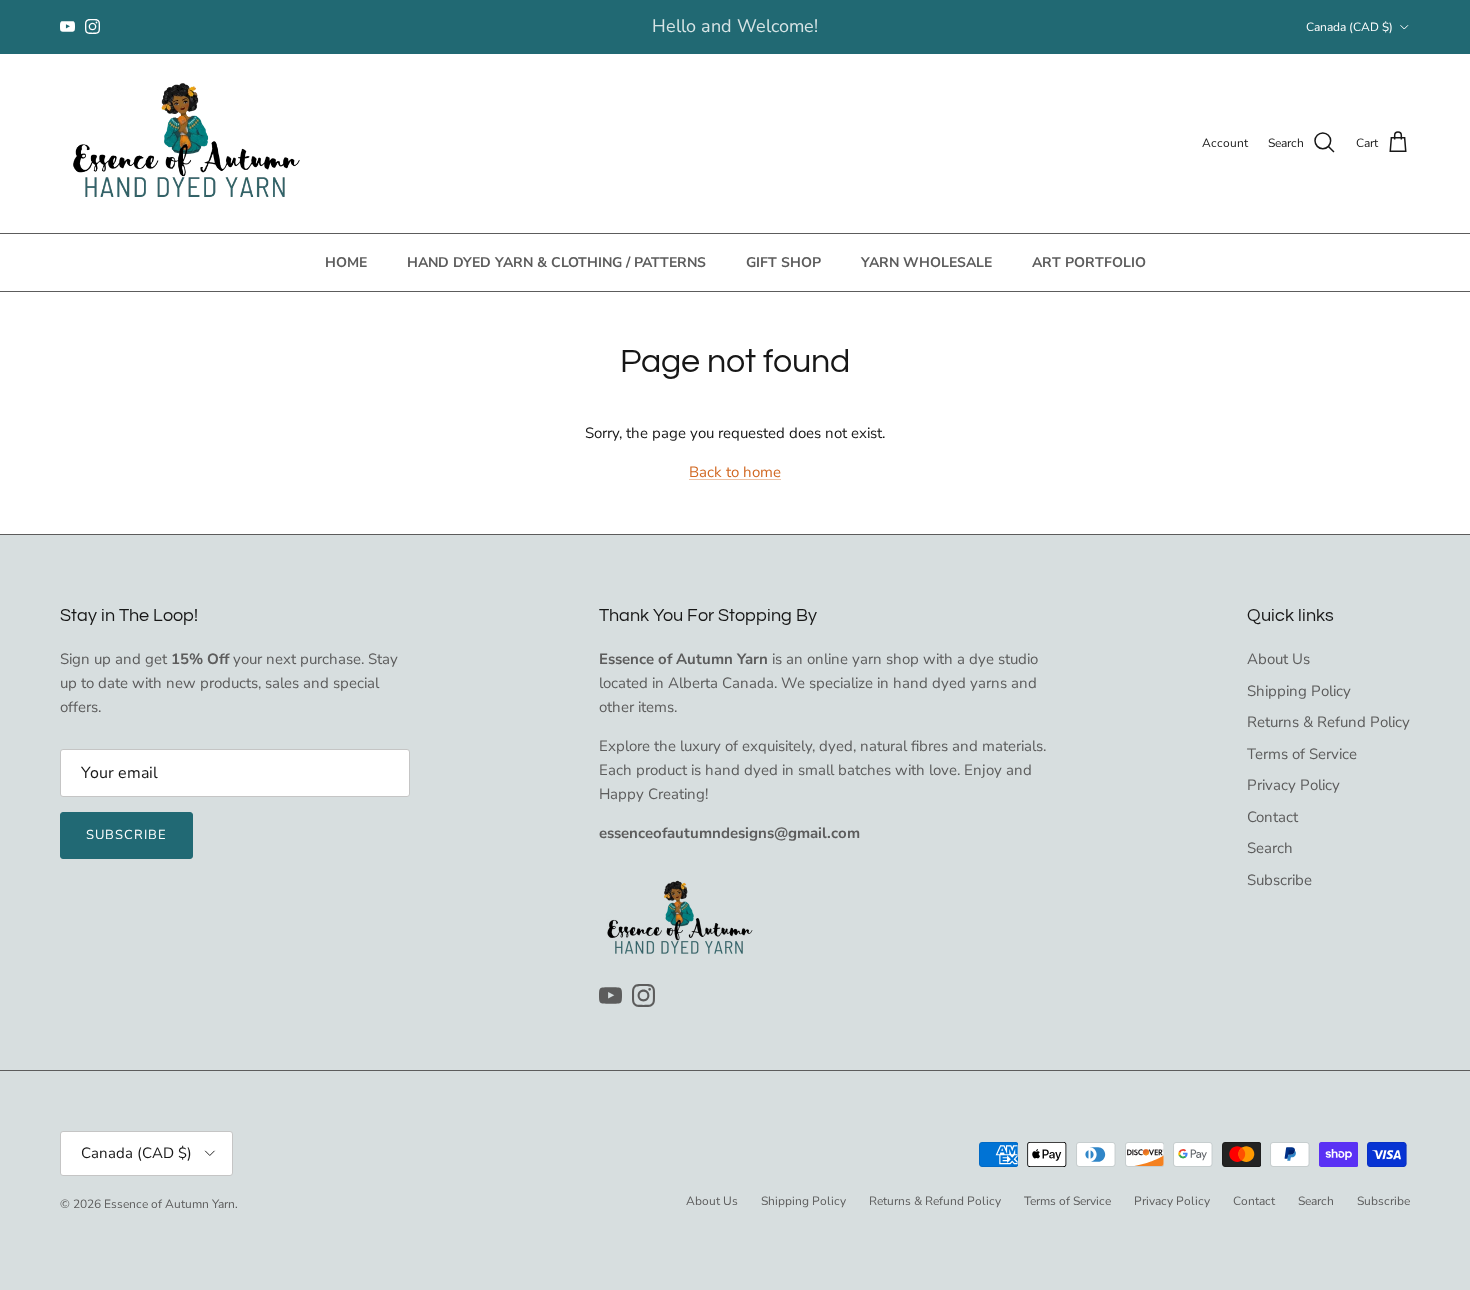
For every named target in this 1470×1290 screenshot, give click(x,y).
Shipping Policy (1299, 691)
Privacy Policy (1293, 785)
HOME (346, 262)
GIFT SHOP (783, 262)
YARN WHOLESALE (926, 262)
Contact (1272, 817)
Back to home (735, 472)
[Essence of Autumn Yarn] (185, 143)
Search (1270, 848)
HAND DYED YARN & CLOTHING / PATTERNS (556, 262)
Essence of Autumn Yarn (169, 1204)
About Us (1278, 659)
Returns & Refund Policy (1328, 722)
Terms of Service (1302, 754)
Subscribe (126, 835)
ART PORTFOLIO (1089, 262)
